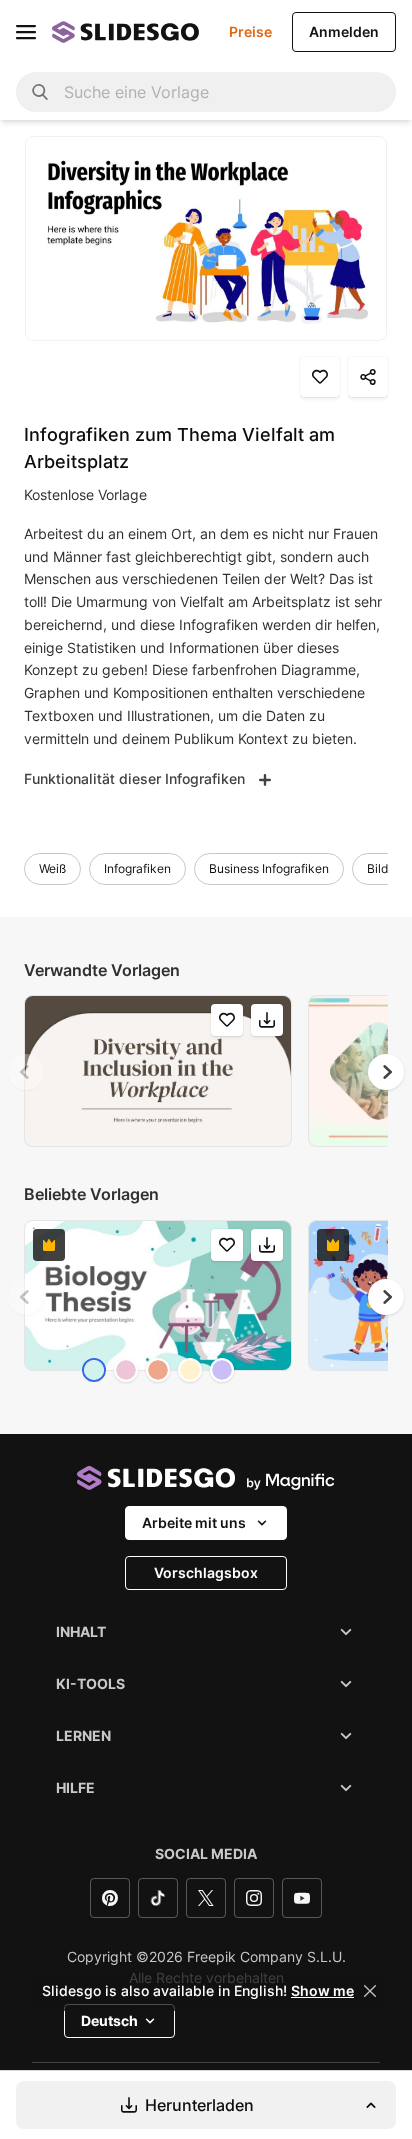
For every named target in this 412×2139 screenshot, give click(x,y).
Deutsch (109, 2020)
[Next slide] (386, 1072)
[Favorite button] (320, 377)
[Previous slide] (26, 1072)
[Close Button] (370, 1991)
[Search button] (40, 92)
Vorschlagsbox (206, 1572)
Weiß (52, 868)
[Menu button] (26, 32)
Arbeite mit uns (194, 1522)
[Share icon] (368, 377)
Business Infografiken (269, 868)
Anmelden (344, 31)
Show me (322, 1991)
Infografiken (137, 868)
